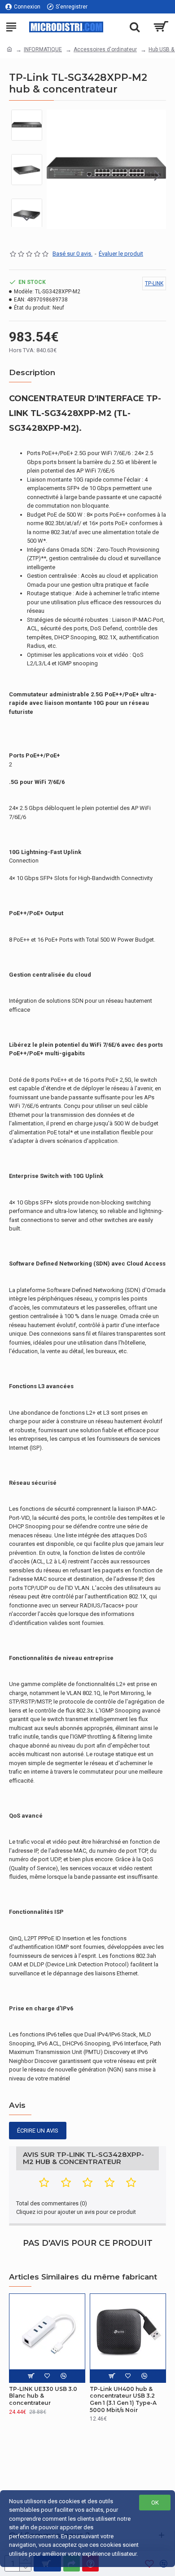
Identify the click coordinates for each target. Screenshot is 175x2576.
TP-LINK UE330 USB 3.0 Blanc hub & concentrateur (43, 2396)
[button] (56, 175)
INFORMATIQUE (43, 49)
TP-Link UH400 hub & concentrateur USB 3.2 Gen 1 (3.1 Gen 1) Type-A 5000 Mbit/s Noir (123, 2399)
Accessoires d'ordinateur (105, 49)
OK (155, 2503)
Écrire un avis (38, 2131)
